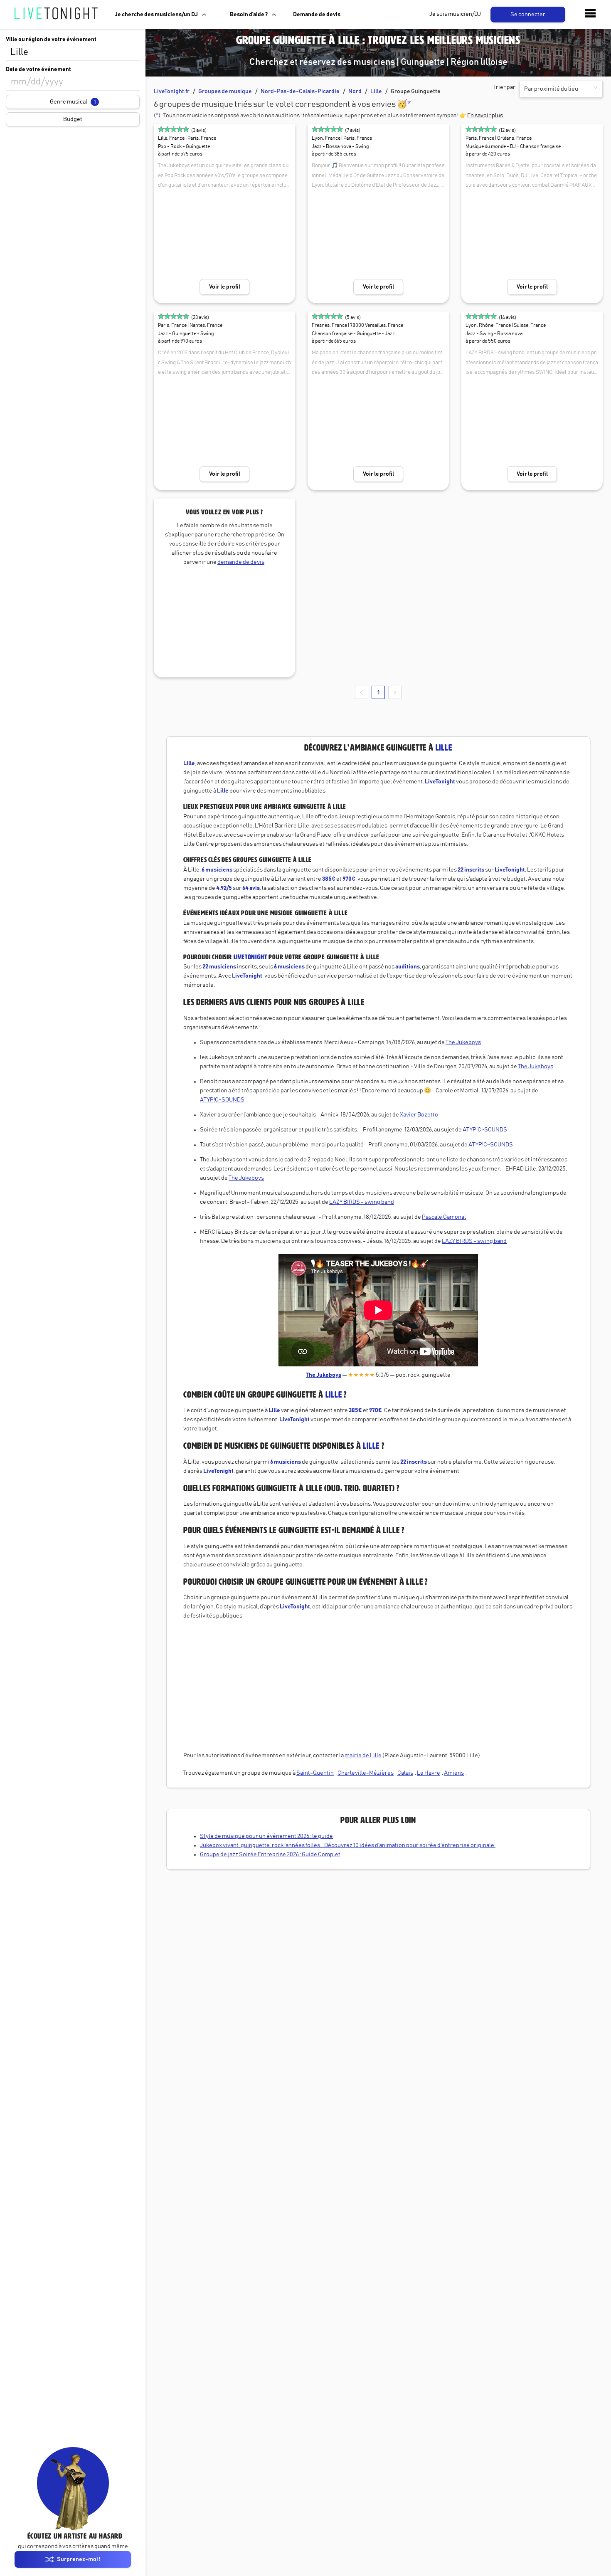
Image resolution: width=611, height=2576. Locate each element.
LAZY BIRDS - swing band (362, 1202)
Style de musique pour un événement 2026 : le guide (266, 1836)
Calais (405, 1773)
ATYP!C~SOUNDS (222, 1100)
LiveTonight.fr (172, 91)
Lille (376, 91)
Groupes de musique (225, 91)
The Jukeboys (463, 1042)
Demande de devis (317, 15)
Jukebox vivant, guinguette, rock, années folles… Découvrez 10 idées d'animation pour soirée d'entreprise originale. (348, 1845)
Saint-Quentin (315, 1773)
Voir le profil (225, 287)
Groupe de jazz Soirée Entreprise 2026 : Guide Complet (270, 1855)
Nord (355, 91)
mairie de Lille (363, 1756)
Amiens (454, 1773)
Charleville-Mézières (366, 1773)
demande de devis (241, 562)
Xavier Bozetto (419, 1115)
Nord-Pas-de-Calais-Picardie (300, 91)
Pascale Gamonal (444, 1217)
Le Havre (429, 1773)
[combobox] (73, 52)
